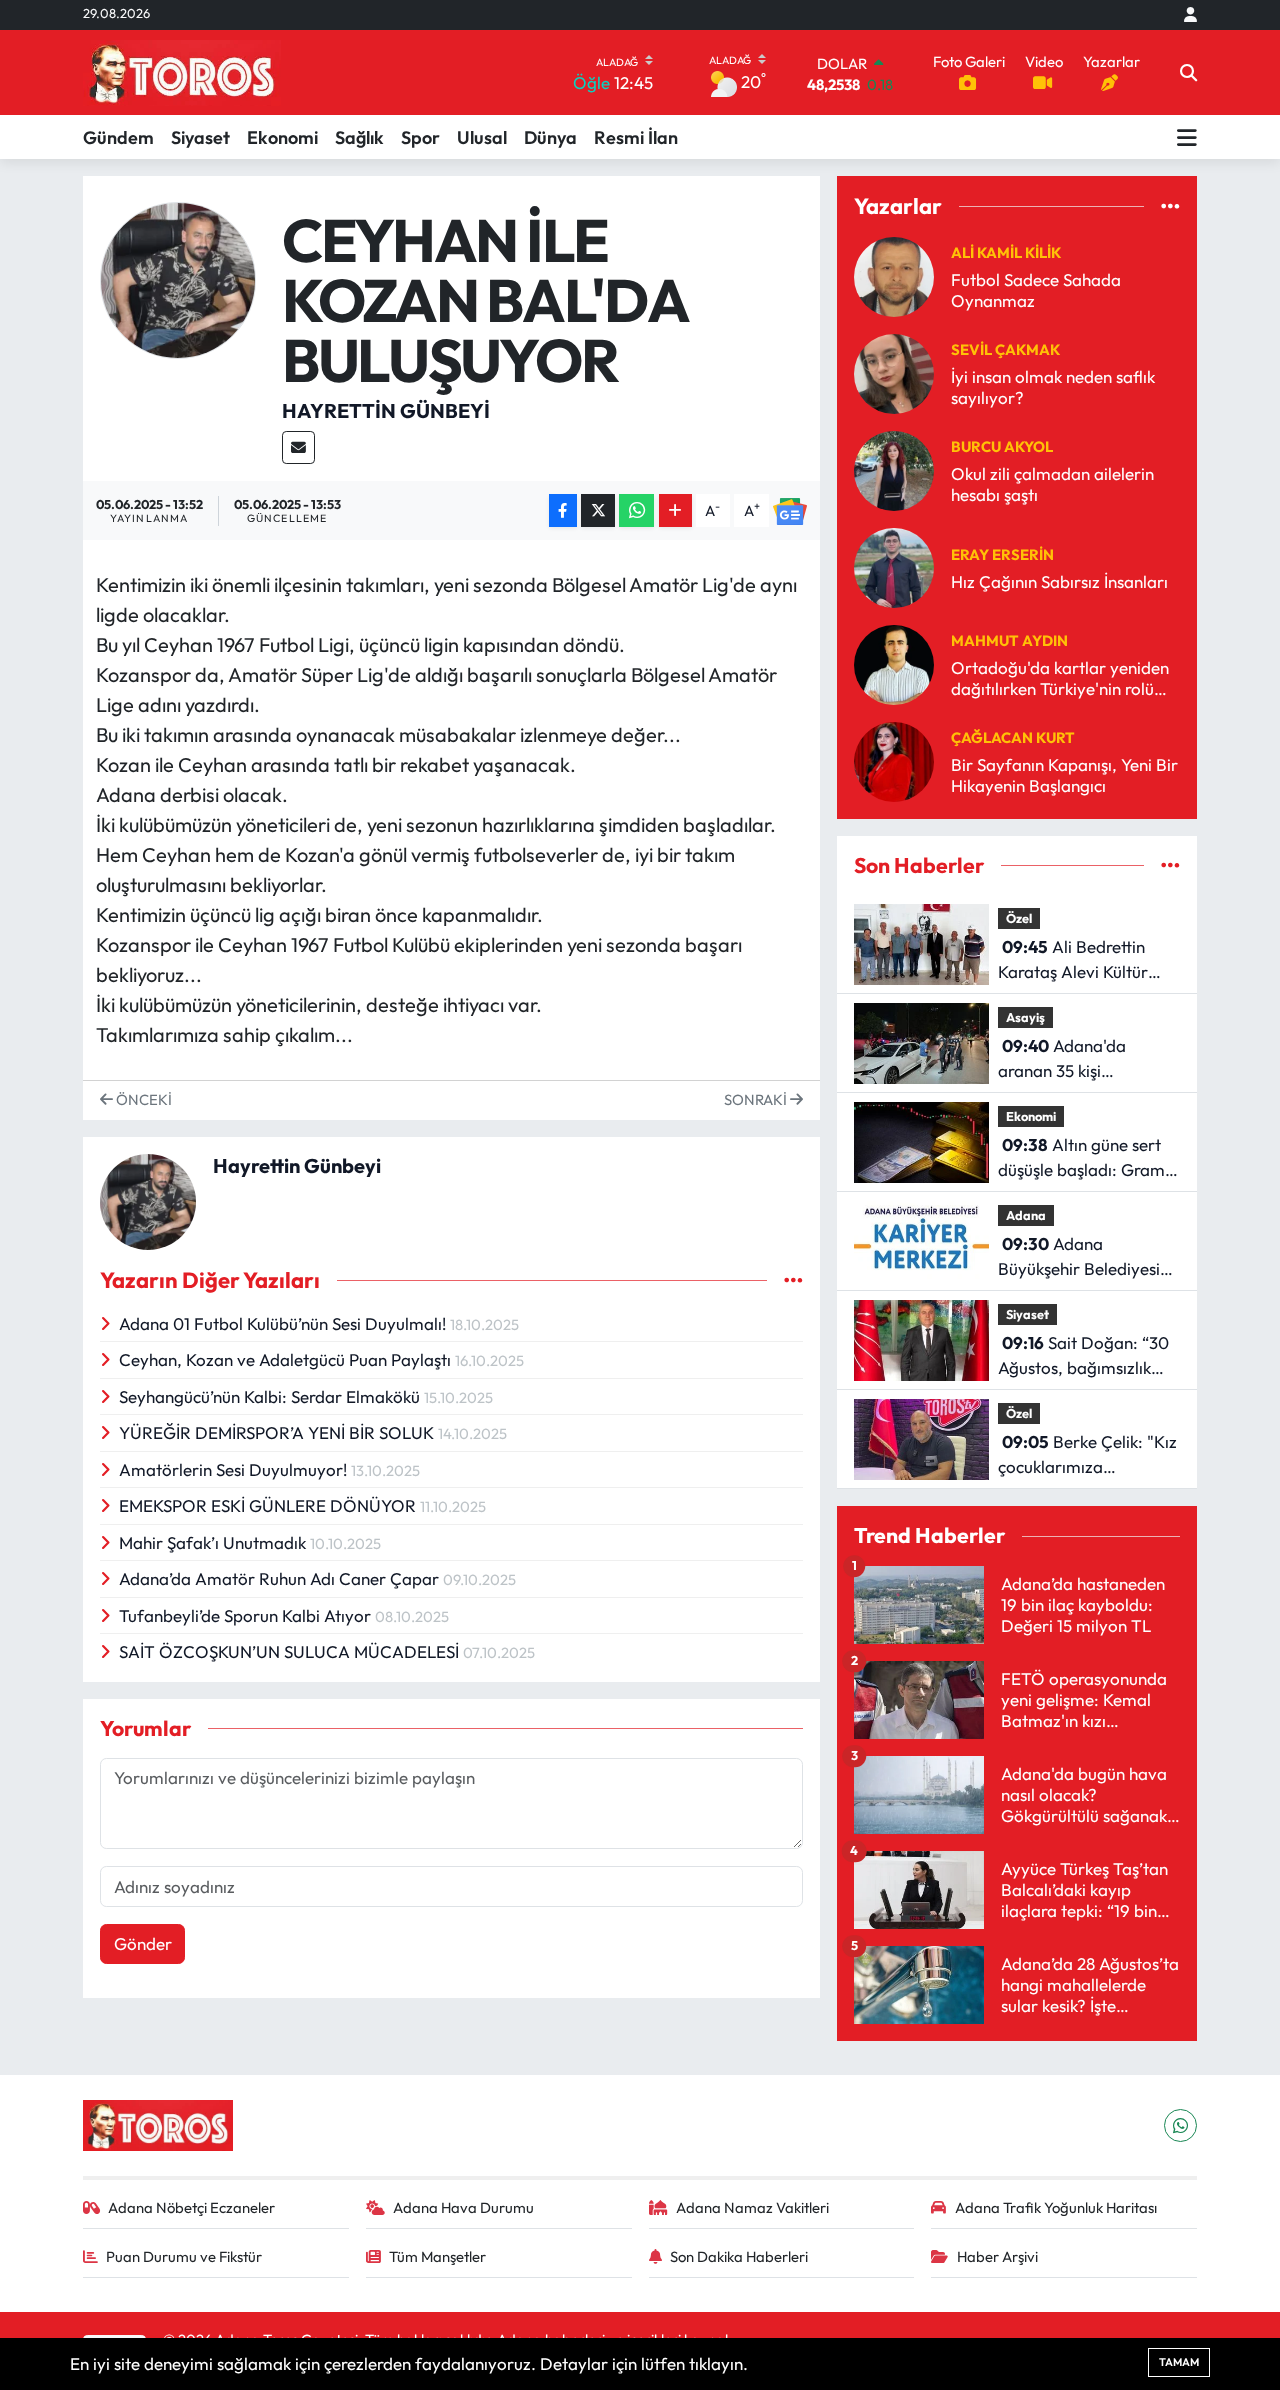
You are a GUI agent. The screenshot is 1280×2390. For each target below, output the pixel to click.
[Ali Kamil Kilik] (894, 274)
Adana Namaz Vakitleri (752, 2207)
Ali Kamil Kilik (1006, 252)
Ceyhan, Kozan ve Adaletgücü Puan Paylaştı (287, 1359)
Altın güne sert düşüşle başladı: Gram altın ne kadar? (1081, 1158)
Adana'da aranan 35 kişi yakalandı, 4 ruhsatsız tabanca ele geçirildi (1080, 1059)
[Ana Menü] (1187, 137)
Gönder (143, 1943)
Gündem (118, 137)
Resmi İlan (636, 137)
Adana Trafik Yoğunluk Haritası (1056, 2207)
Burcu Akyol (1002, 446)
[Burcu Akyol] (894, 468)
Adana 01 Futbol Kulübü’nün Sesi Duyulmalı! (284, 1323)
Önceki (142, 1099)
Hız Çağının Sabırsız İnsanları (1059, 581)
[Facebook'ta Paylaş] (563, 510)
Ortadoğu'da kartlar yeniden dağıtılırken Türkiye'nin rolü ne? (1060, 678)
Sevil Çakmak (1005, 349)
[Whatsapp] (1180, 2125)
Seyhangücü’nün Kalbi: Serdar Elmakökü (271, 1396)
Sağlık (359, 137)
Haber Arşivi (997, 2256)
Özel (1019, 918)
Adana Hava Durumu (463, 2207)
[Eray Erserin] (894, 565)
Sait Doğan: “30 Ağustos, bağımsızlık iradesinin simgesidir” (1083, 1356)
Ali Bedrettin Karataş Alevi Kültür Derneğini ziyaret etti (1077, 960)
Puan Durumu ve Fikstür (184, 2256)
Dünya (550, 137)
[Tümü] (1170, 206)
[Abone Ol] (790, 510)
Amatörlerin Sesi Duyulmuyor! (235, 1469)
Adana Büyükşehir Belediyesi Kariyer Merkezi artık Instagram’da (1079, 1257)
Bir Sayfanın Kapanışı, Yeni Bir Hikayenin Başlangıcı (1064, 775)
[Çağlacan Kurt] (894, 759)
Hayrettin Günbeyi (386, 410)
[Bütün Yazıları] (793, 1280)
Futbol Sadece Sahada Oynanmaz (1036, 290)
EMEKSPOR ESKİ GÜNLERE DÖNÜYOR (269, 1505)
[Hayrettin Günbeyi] (178, 277)
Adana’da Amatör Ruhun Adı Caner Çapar (281, 1578)
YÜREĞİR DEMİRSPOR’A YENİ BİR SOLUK (278, 1432)
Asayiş (1025, 1017)
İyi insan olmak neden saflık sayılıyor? (1053, 387)
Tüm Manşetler (437, 2256)
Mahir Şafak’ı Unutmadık (214, 1542)
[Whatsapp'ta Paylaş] (636, 510)
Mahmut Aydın (1009, 640)
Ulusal (482, 137)
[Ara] (1188, 73)
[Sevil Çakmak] (894, 371)
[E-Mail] (298, 447)
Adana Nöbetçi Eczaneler (191, 2207)
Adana (1026, 1215)
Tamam (1179, 2362)
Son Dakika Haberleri (739, 2256)
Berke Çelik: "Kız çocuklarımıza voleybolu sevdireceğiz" (1087, 1455)
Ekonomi (282, 137)
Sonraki (757, 1099)
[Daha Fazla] (675, 510)
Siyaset (200, 137)
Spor (420, 137)
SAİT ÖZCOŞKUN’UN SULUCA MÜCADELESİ (291, 1651)
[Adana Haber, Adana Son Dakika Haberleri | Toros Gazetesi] (182, 72)
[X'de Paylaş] (598, 510)
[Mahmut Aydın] (894, 662)
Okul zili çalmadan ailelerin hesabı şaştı (1052, 484)
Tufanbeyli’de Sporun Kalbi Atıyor (247, 1615)
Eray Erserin (1002, 554)
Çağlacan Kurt (1013, 737)
